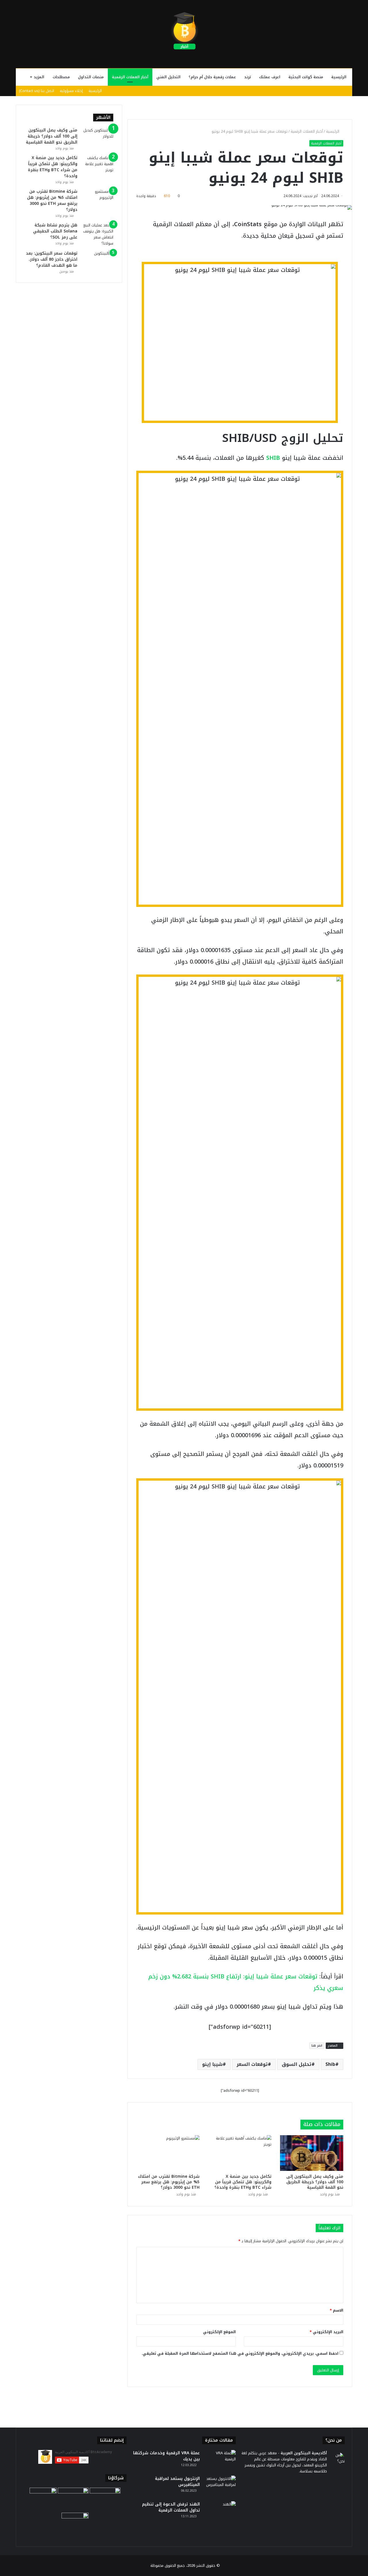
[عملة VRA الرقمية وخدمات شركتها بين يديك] (220, 2461)
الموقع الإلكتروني (219, 2332)
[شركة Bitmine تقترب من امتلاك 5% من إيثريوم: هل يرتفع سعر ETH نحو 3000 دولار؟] (168, 2153)
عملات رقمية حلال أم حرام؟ (212, 77)
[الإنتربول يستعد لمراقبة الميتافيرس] (220, 2486)
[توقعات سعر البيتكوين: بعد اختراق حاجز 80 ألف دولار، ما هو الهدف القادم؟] (97, 261)
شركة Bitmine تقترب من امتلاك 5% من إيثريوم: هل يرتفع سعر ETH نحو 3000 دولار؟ (169, 2182)
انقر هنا (317, 2046)
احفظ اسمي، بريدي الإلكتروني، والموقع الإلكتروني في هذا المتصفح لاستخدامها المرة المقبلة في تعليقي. (240, 2353)
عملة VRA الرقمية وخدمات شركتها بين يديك (166, 2456)
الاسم (337, 2310)
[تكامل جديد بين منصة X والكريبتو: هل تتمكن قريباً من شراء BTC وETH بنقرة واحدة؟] (240, 2153)
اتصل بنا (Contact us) (37, 91)
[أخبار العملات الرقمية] (184, 31)
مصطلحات (61, 77)
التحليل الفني (168, 77)
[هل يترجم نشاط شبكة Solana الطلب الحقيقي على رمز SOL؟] (97, 234)
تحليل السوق (297, 2064)
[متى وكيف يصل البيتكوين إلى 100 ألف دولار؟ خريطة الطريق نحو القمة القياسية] (312, 2153)
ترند (248, 77)
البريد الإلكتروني (326, 2332)
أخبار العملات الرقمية (130, 77)
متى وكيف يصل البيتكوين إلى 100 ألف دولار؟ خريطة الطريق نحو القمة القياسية (315, 2182)
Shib (330, 2064)
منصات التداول (91, 77)
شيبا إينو (212, 2064)
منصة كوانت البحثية (306, 77)
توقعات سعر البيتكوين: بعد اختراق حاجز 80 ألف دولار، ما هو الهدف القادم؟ (52, 259)
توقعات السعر (252, 2064)
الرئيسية (339, 77)
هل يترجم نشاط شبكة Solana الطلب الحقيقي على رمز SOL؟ (55, 231)
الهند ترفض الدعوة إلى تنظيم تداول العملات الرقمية (171, 2507)
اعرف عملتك (270, 77)
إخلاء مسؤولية (71, 91)
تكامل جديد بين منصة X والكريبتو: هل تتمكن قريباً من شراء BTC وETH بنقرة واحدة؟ (243, 2182)
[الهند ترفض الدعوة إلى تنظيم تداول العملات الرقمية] (220, 2512)
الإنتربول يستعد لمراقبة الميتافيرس (177, 2482)
